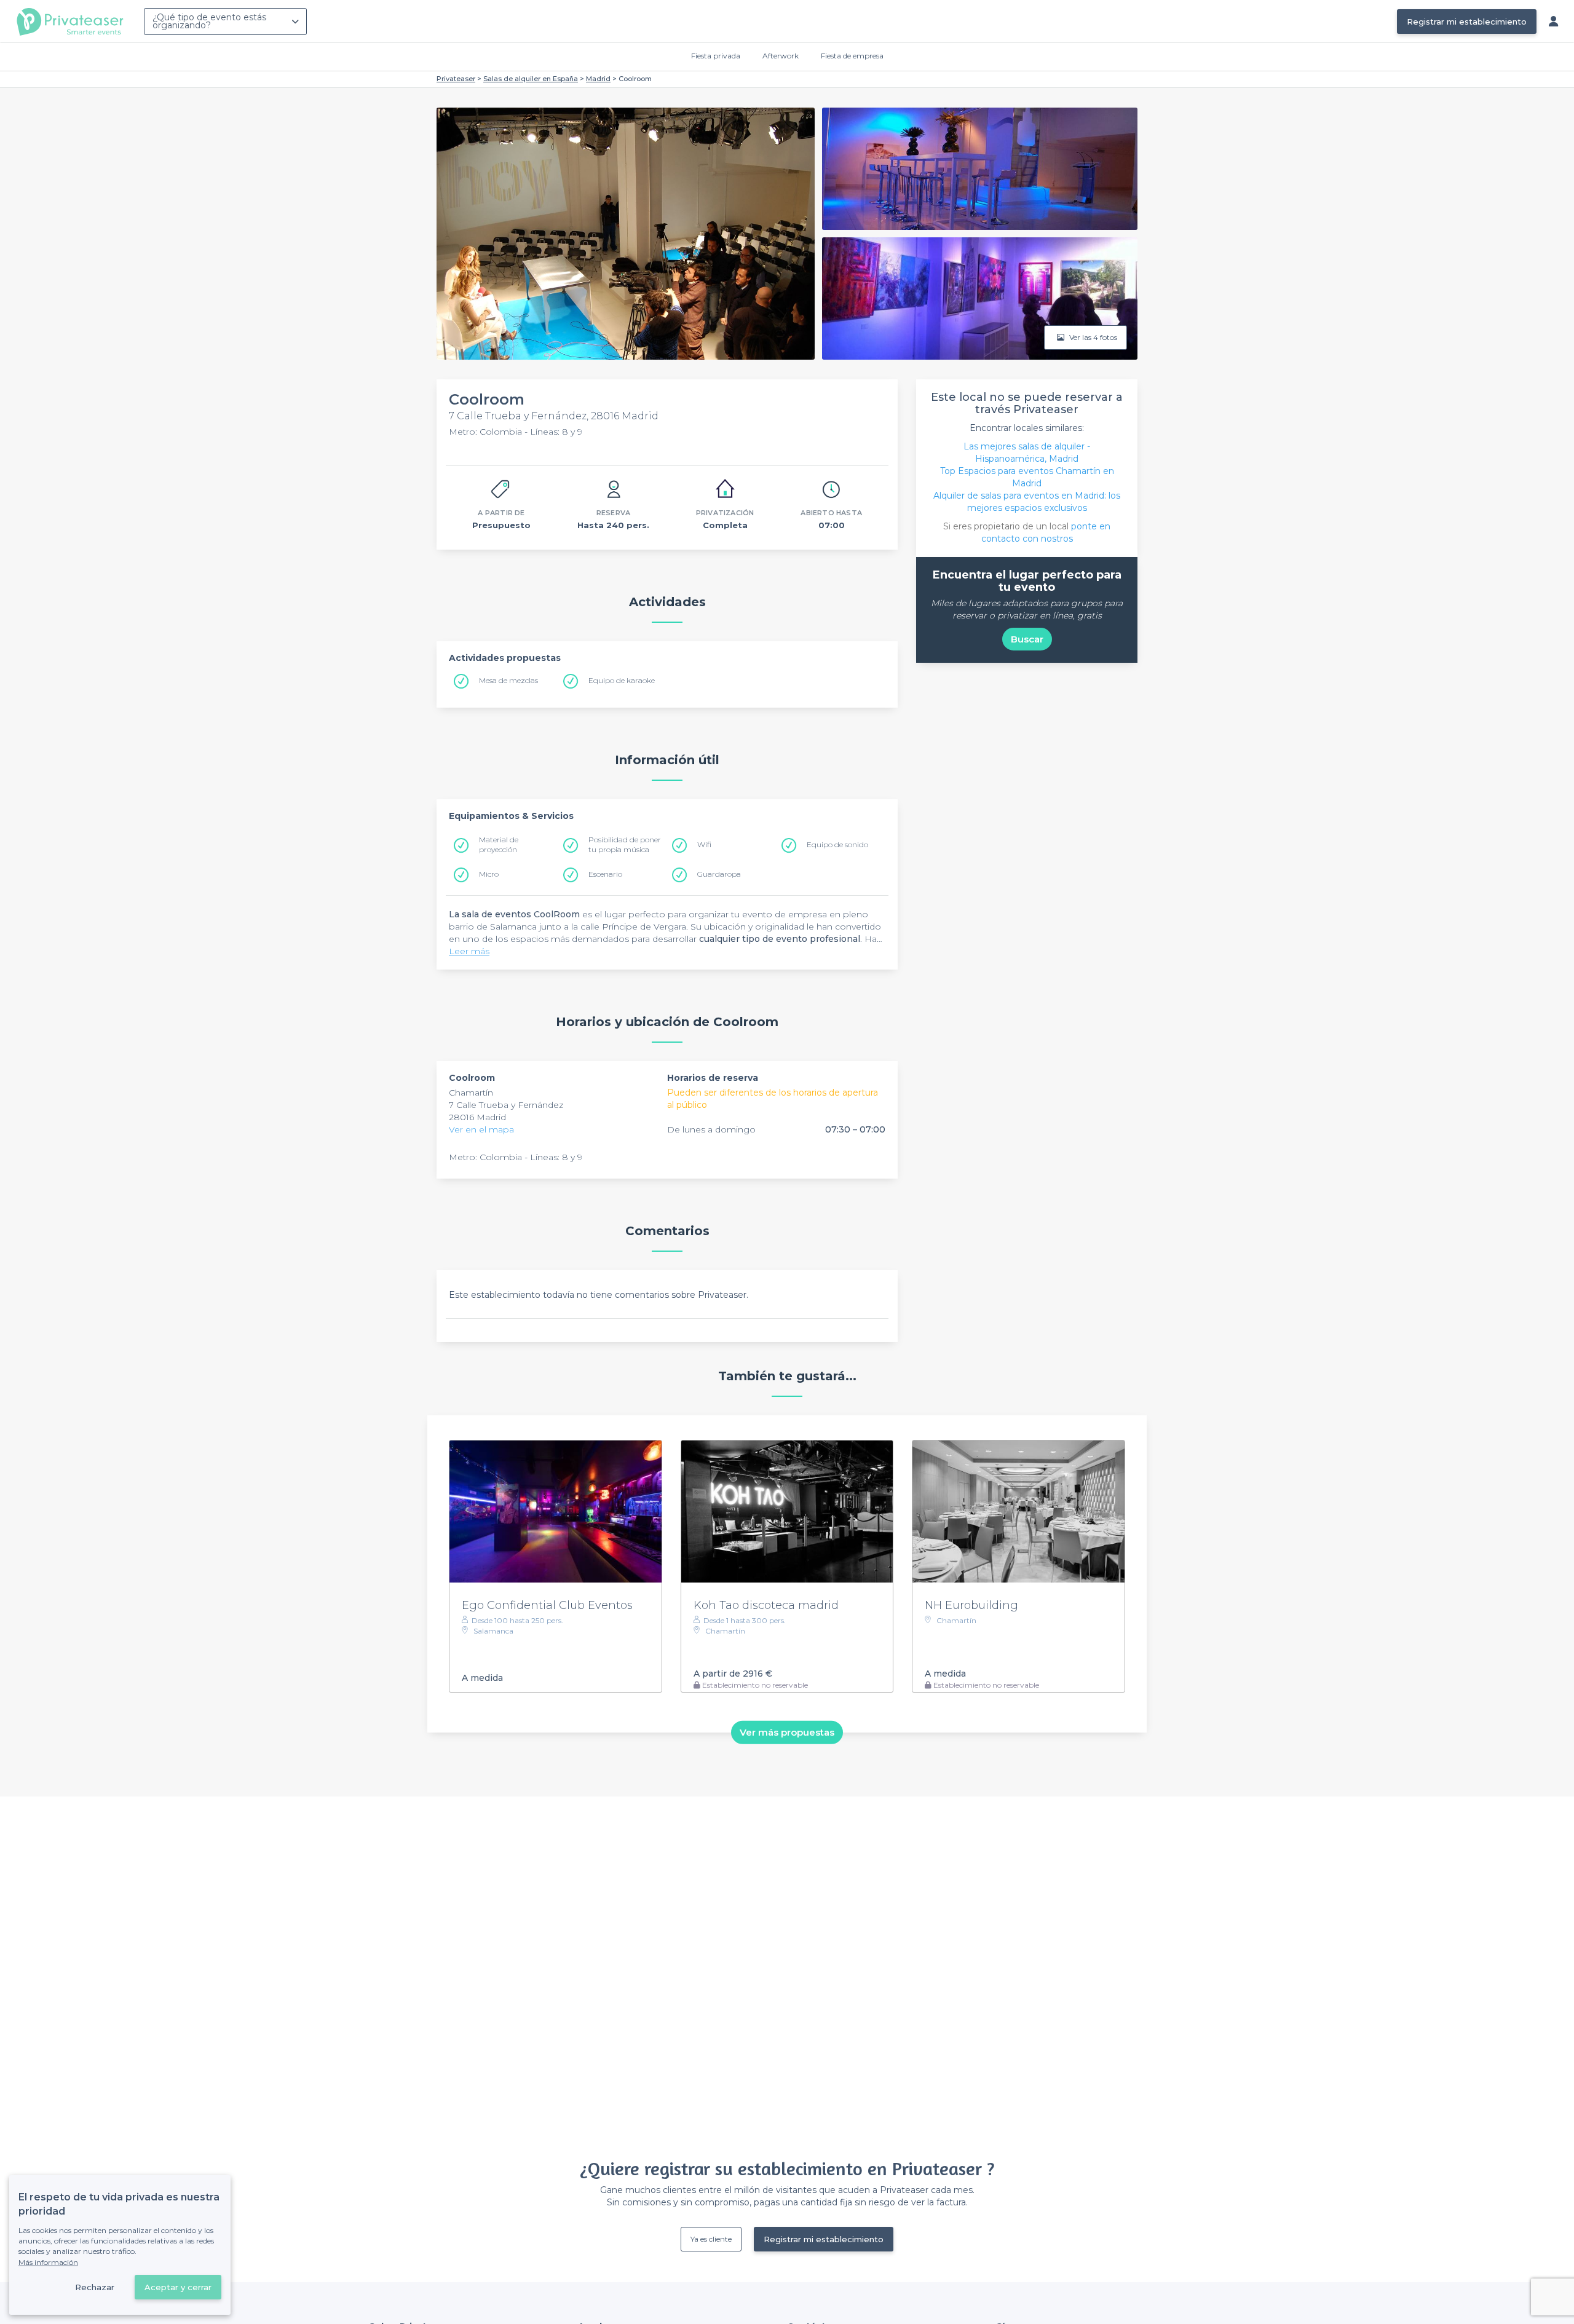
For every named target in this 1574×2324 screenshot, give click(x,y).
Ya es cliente (711, 2239)
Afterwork (781, 56)
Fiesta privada (716, 56)
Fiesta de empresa (852, 56)
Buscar (1027, 639)
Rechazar (95, 2287)
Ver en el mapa (481, 1129)
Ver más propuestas (787, 1732)
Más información (48, 2262)
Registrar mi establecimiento (1467, 22)
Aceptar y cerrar (178, 2287)
